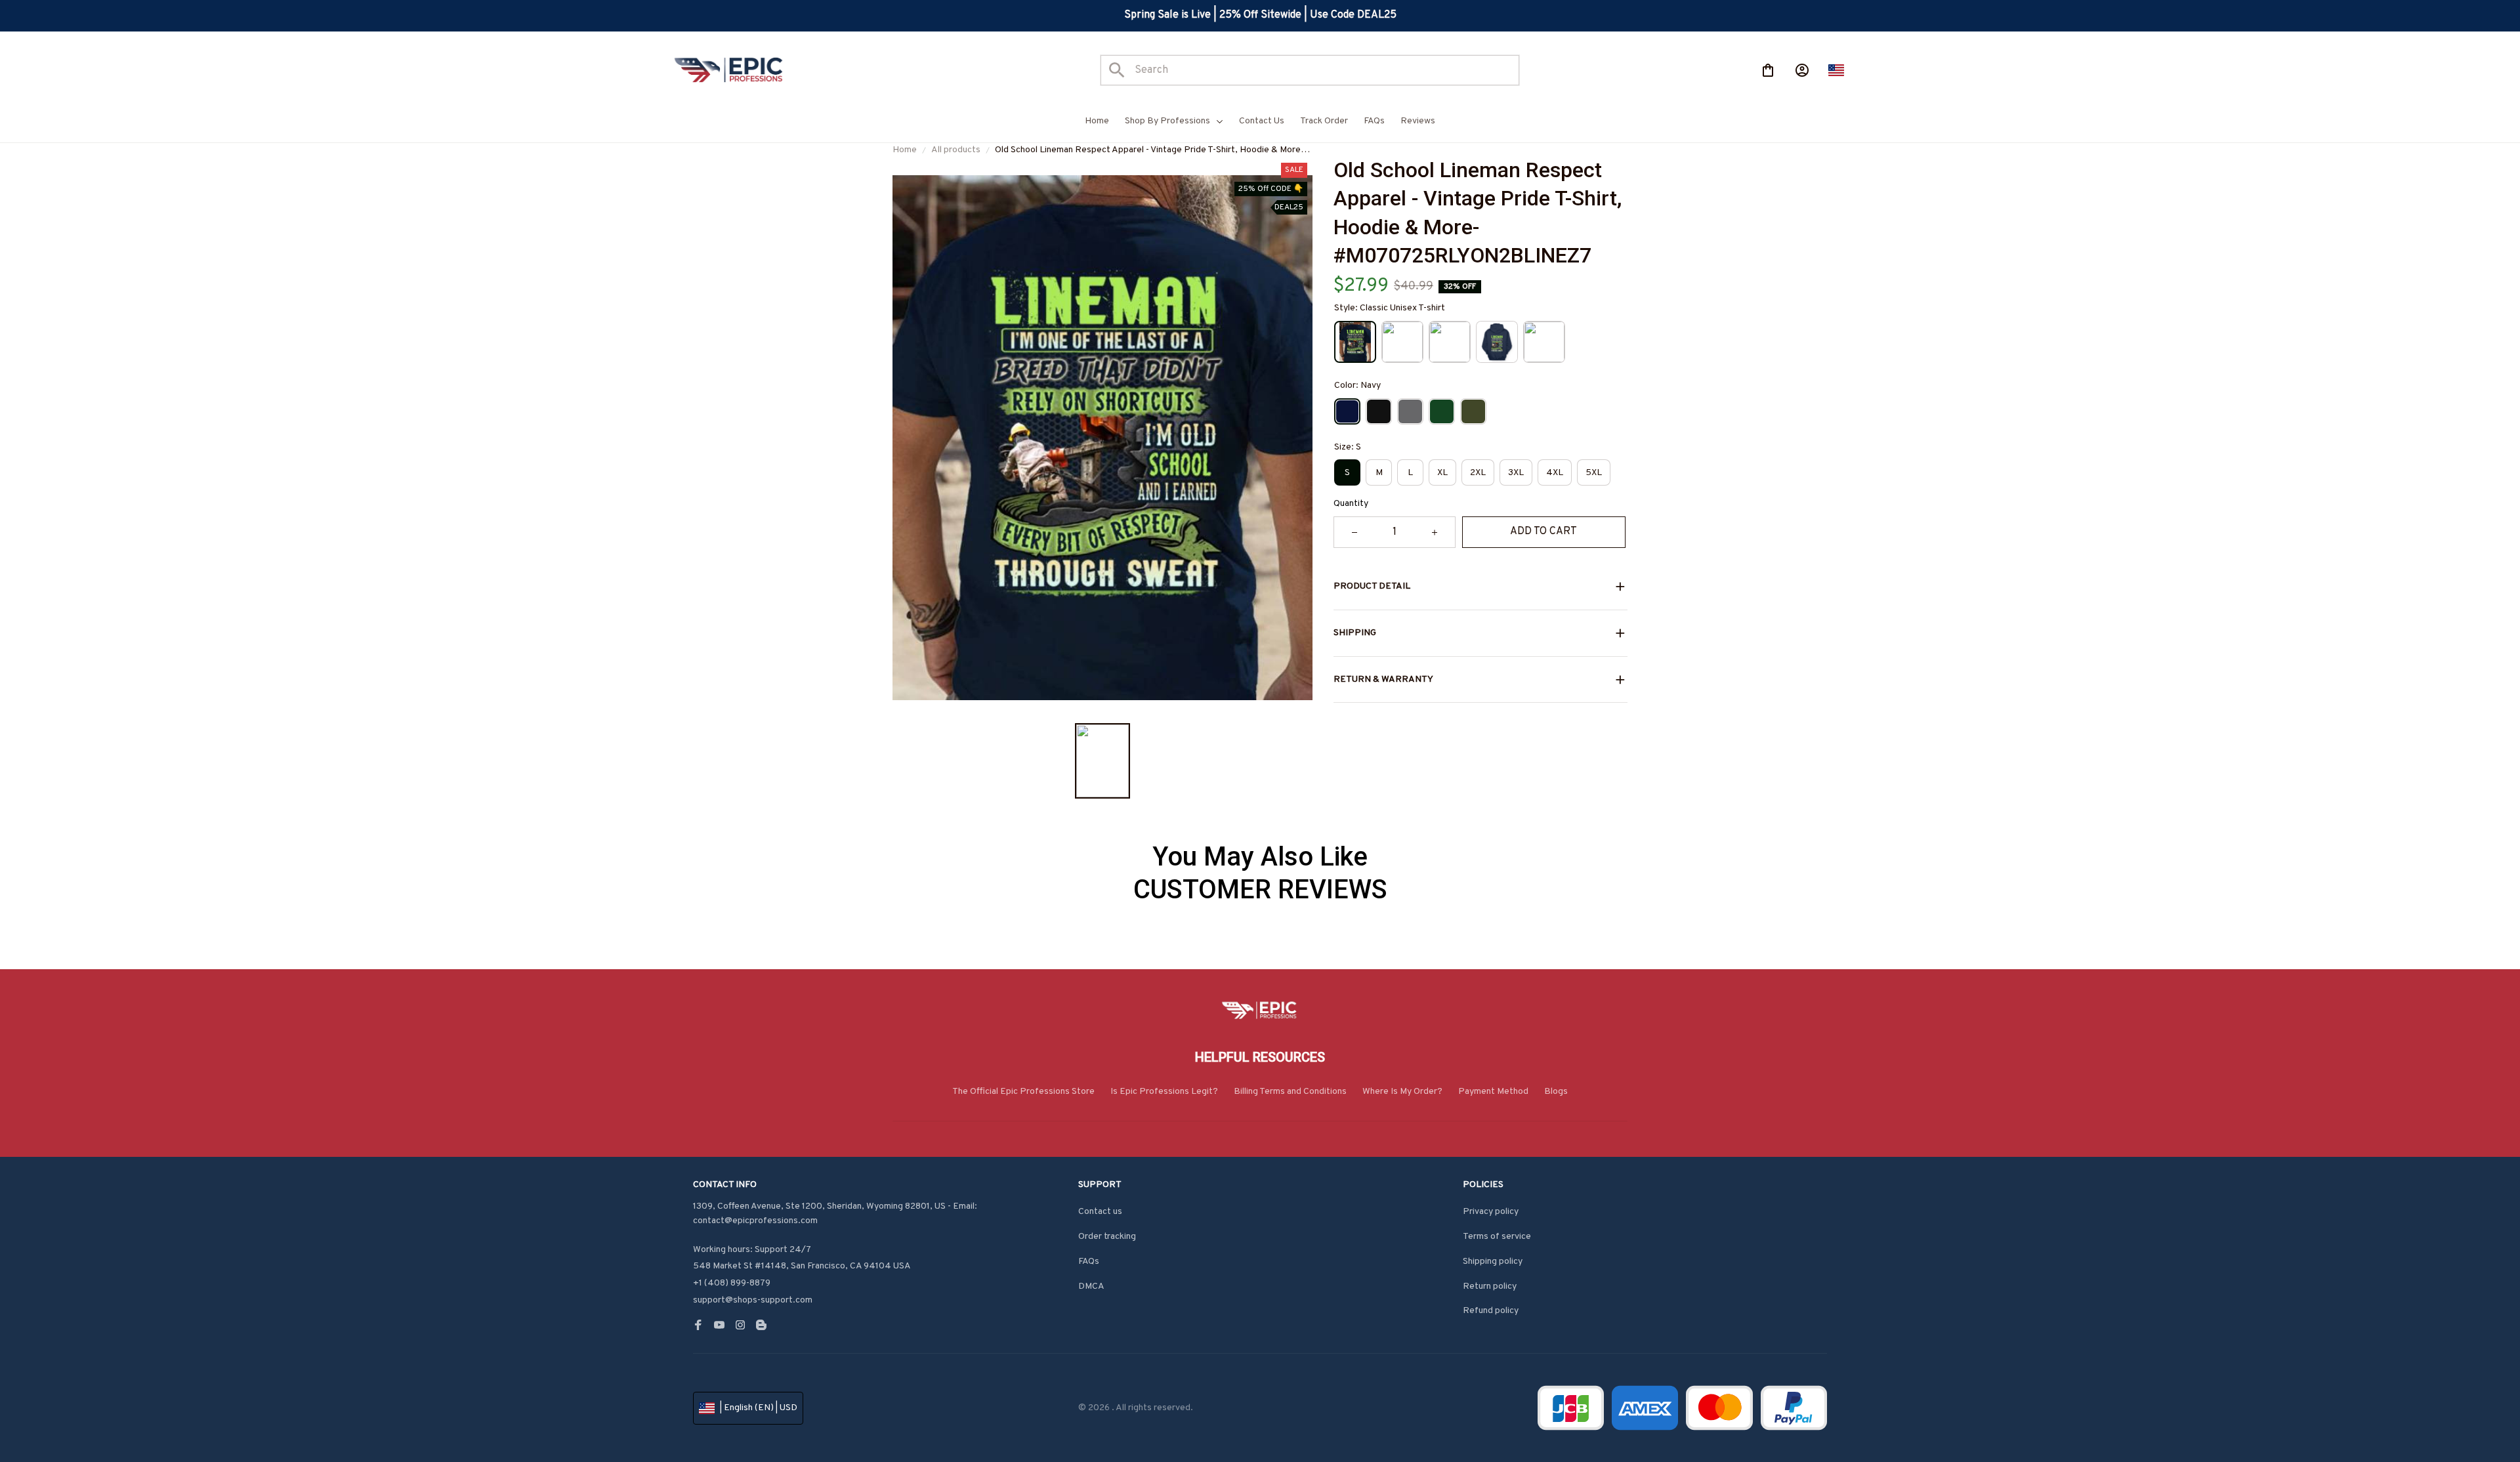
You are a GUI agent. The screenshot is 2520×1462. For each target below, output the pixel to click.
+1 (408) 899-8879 (732, 1283)
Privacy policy (1491, 1212)
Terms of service (1497, 1237)
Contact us (1100, 1212)
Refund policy (1491, 1311)
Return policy (1490, 1286)
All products (956, 150)
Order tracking (1107, 1237)
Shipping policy (1493, 1262)
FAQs (1089, 1262)
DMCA (1091, 1286)
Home (905, 150)
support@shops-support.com (753, 1300)
